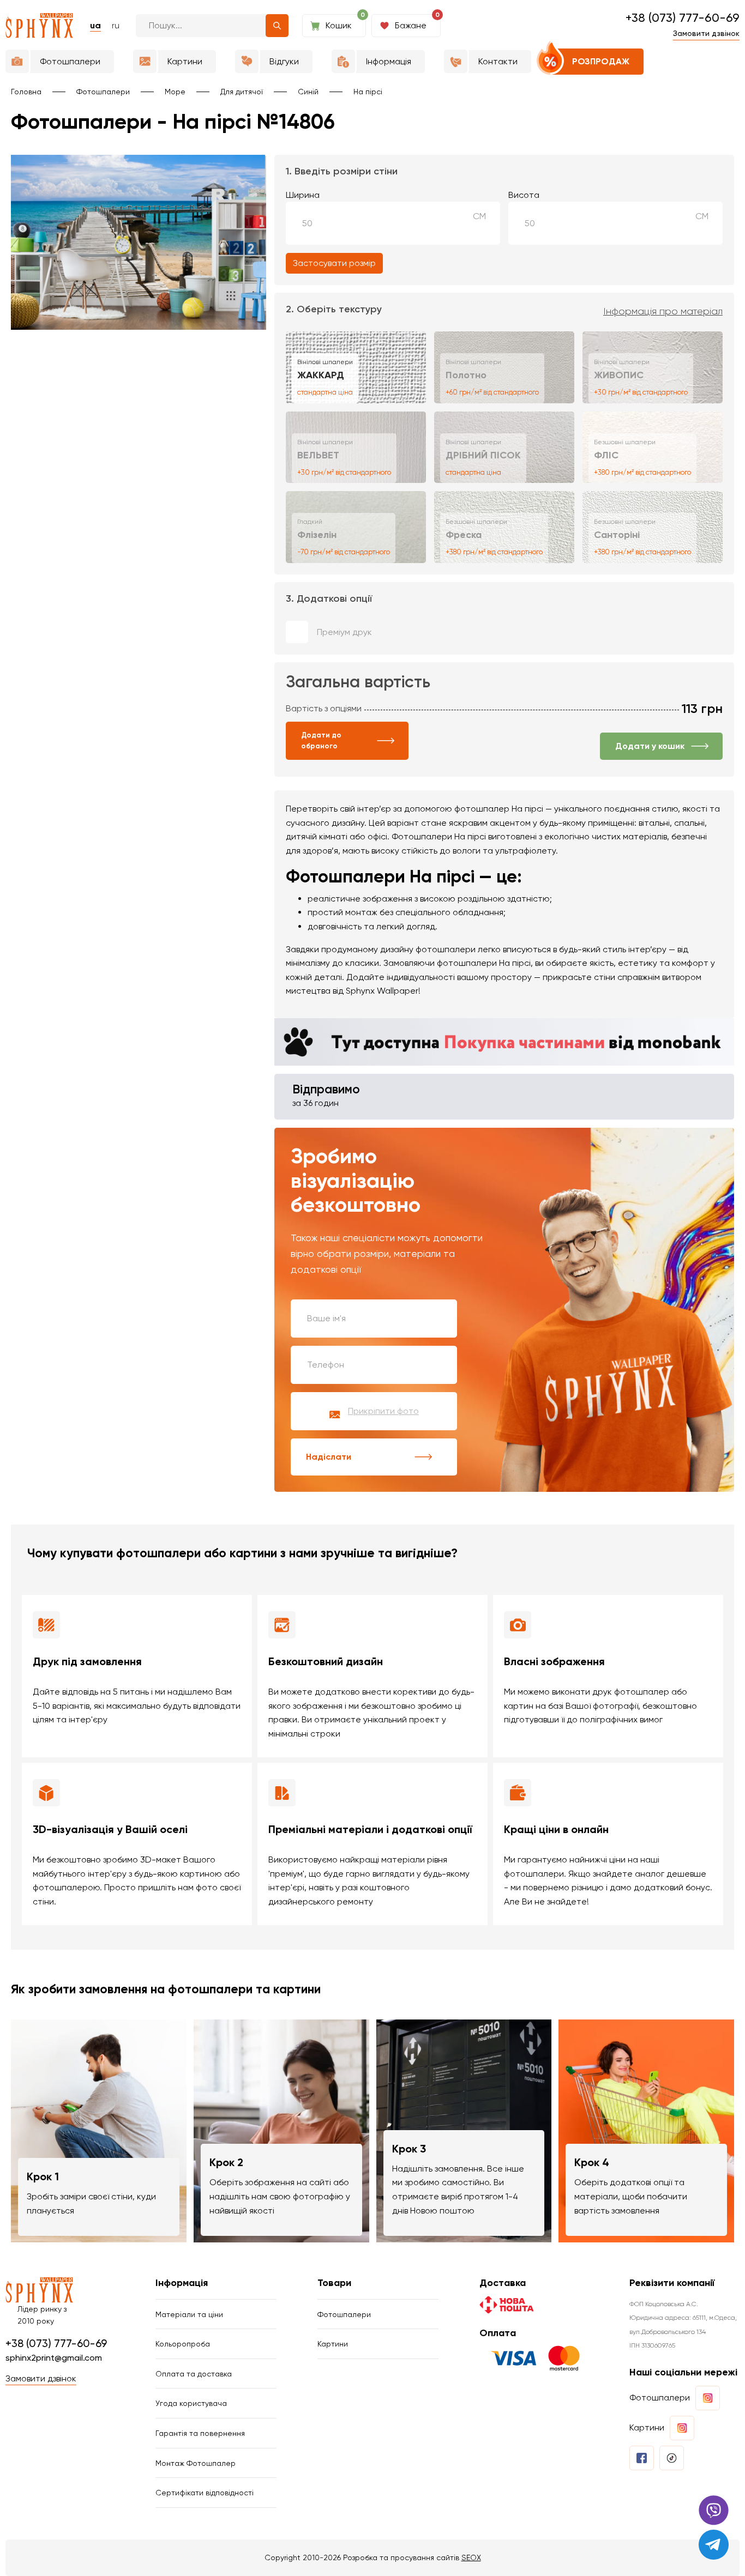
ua (95, 25)
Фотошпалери (103, 92)
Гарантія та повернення (200, 2433)
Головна (26, 92)
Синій (308, 92)
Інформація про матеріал (663, 311)
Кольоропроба (183, 2344)
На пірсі (368, 92)
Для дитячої (242, 92)
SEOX (471, 2557)
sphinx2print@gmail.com (54, 2358)
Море (175, 92)
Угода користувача (191, 2403)
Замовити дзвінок (706, 33)
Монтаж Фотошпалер (196, 2463)
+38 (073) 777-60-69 (683, 18)
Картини (333, 2344)
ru (116, 25)
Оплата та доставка (194, 2374)
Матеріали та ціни (189, 2314)
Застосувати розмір (334, 263)
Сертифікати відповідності (205, 2493)
